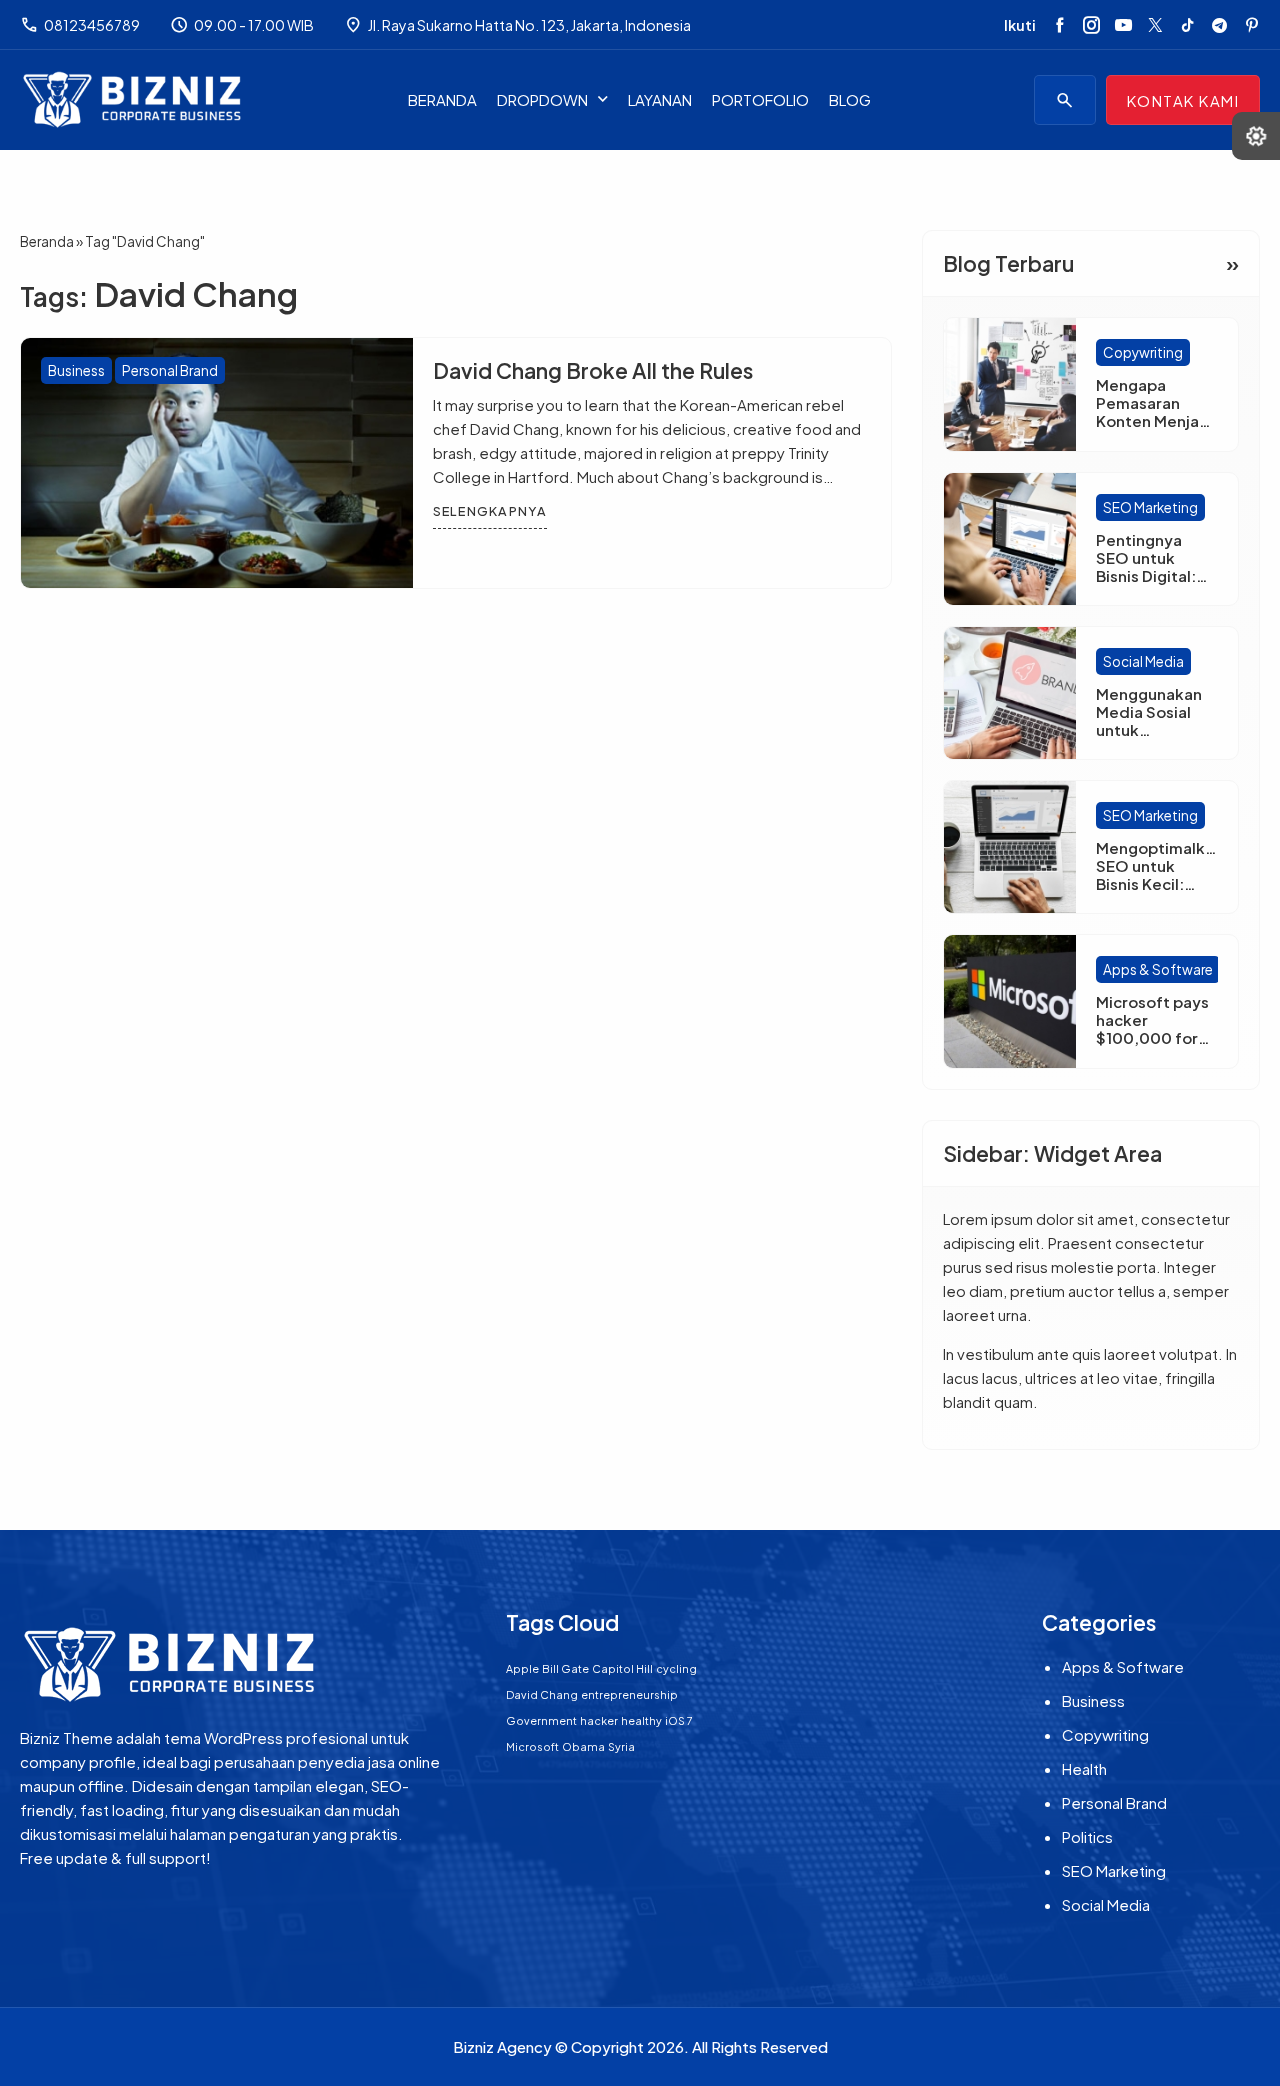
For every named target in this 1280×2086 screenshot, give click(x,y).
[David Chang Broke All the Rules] (217, 463)
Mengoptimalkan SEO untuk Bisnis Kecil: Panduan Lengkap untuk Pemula (1159, 892)
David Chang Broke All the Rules (593, 370)
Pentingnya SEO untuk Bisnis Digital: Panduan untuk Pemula (1151, 575)
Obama (583, 1746)
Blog (850, 99)
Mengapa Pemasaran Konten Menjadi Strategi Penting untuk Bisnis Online (1155, 429)
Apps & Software (1158, 969)
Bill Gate (565, 1668)
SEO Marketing (1150, 507)
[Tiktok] (1187, 25)
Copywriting (1143, 352)
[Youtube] (1123, 25)
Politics (1087, 1836)
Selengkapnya (490, 511)
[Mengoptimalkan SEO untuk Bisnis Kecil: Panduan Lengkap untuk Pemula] (1010, 847)
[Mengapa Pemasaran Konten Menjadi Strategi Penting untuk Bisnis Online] (1010, 384)
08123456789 (80, 25)
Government (541, 1720)
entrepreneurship (629, 1694)
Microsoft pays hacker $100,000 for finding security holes (1155, 1037)
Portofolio (760, 99)
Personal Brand (170, 370)
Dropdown (542, 99)
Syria (621, 1746)
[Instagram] (1091, 25)
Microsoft (532, 1746)
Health (1084, 1768)
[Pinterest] (1251, 25)
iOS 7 (679, 1720)
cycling (676, 1668)
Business (76, 370)
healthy (641, 1720)
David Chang (542, 1694)
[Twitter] (1155, 25)
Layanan (660, 99)
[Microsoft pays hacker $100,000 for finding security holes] (1010, 1001)
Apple (522, 1668)
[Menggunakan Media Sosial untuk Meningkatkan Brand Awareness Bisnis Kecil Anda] (1010, 693)
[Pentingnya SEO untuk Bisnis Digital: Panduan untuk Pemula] (1010, 539)
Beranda (442, 99)
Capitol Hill (622, 1668)
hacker (599, 1720)
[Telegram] (1219, 25)
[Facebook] (1059, 25)
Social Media (1143, 661)
